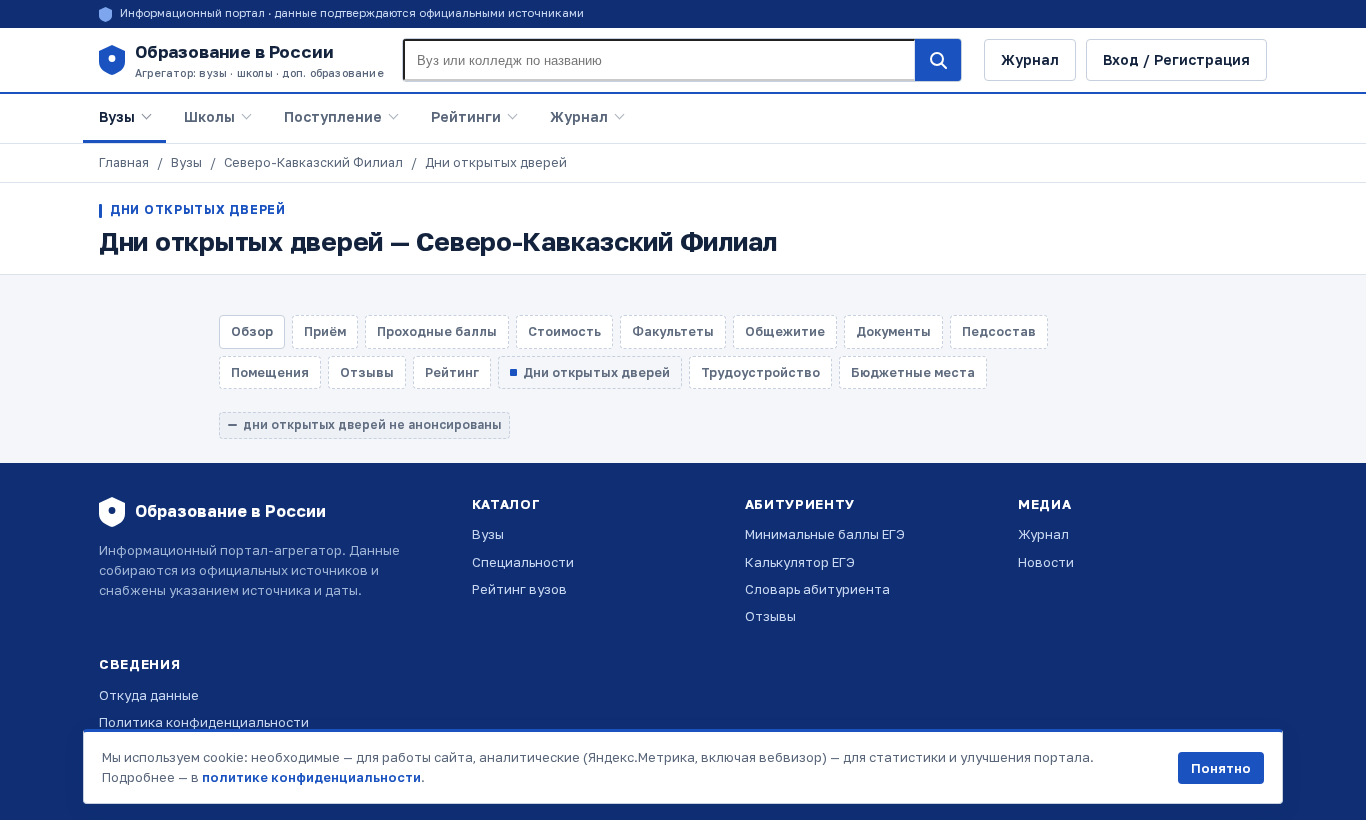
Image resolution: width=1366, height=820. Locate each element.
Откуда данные (149, 695)
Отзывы (770, 616)
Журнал (1030, 59)
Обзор (252, 331)
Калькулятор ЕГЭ (800, 562)
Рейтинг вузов (519, 589)
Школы (209, 116)
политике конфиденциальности (311, 777)
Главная (124, 162)
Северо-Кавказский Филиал (313, 162)
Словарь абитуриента (817, 589)
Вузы (117, 116)
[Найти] (938, 60)
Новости (1046, 562)
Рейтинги (466, 116)
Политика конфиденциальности (204, 722)
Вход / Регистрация (1176, 59)
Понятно (1221, 768)
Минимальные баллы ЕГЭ (825, 534)
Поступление (333, 116)
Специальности (523, 562)
